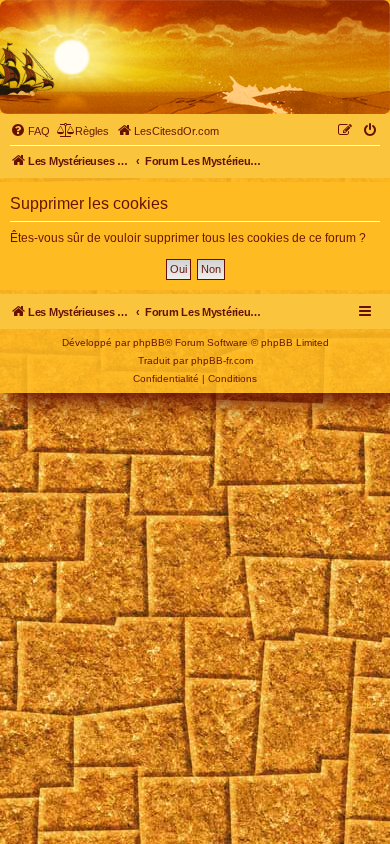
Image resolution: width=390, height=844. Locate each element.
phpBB (149, 342)
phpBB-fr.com (222, 360)
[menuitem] (30, 131)
